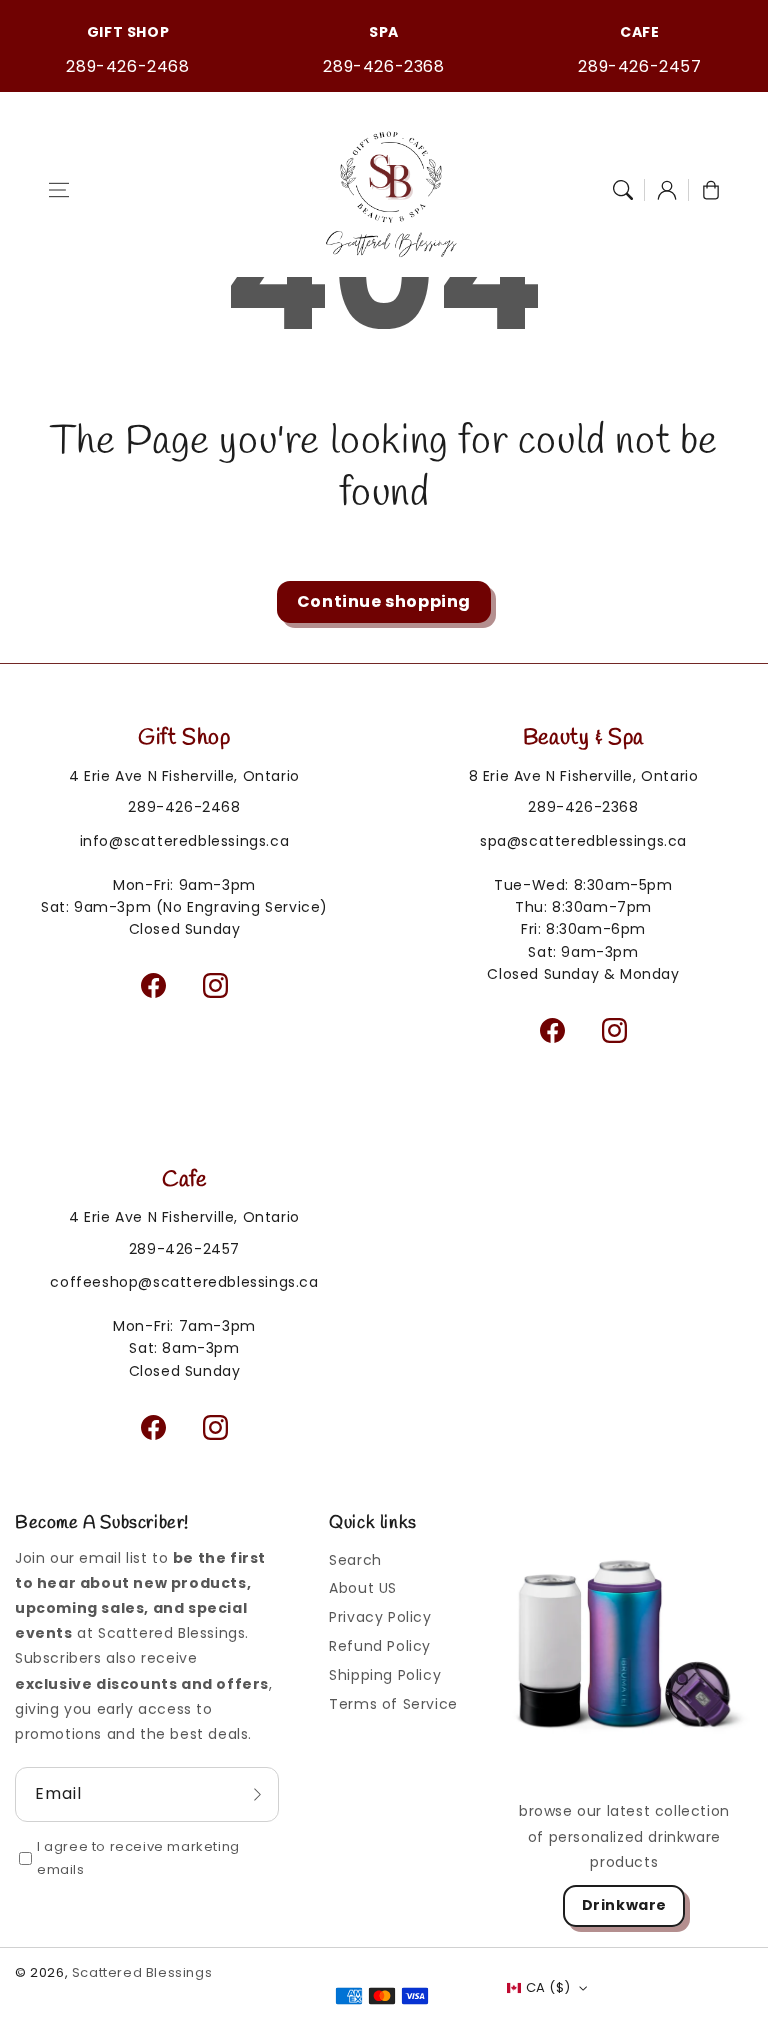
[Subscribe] (257, 1794)
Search (355, 1560)
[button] (59, 190)
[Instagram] (216, 986)
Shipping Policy (385, 1675)
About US (363, 1588)
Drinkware (624, 1905)
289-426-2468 (127, 66)
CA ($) (548, 1987)
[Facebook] (154, 986)
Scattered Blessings (142, 1972)
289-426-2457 (639, 66)
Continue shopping (384, 601)
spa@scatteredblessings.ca (583, 841)
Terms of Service (393, 1704)
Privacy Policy (380, 1617)
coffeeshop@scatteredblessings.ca (184, 1282)
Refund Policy (380, 1646)
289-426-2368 (383, 66)
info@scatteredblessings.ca (185, 841)
